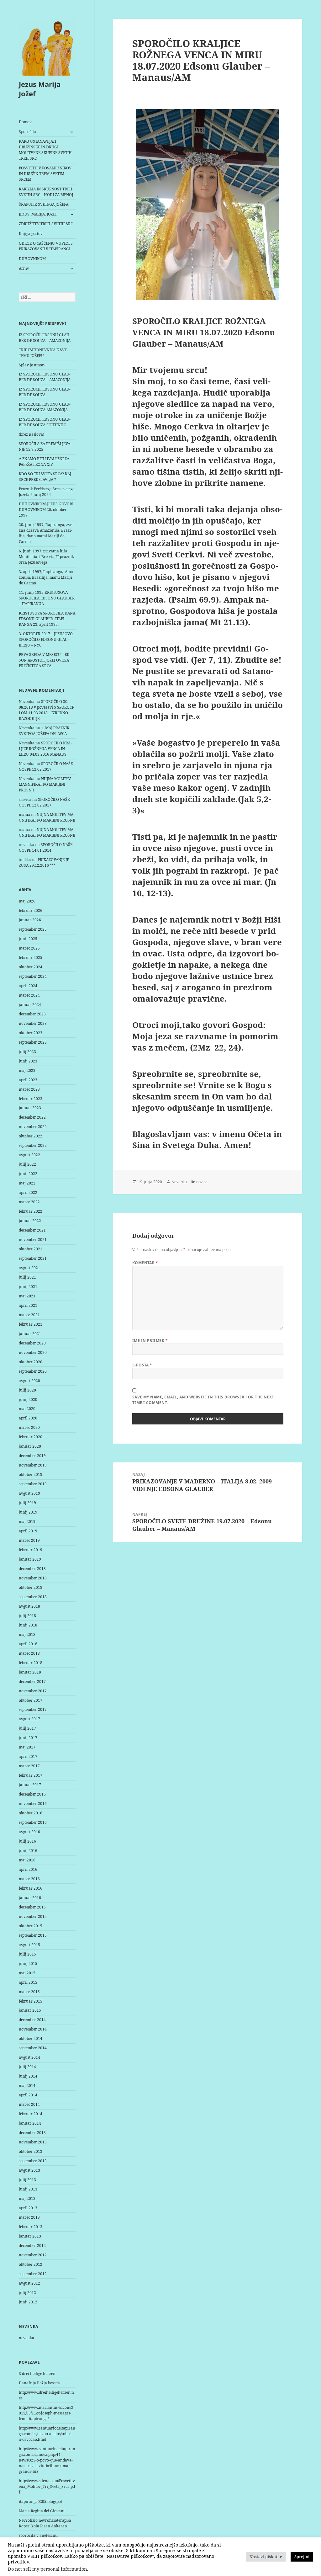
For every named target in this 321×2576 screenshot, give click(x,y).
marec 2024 (29, 995)
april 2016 (28, 1869)
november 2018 (33, 1578)
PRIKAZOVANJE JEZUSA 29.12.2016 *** (45, 862)
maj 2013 (27, 2198)
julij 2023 (27, 1052)
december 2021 (32, 1230)
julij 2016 (27, 1841)
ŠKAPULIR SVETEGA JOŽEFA (44, 204)
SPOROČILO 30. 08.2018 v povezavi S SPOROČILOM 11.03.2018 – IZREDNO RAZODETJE (47, 710)
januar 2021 (30, 1334)
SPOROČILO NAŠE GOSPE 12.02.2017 (46, 766)
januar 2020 (30, 1446)
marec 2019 (29, 1540)
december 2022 (32, 1117)
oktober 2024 (31, 967)
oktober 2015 (31, 1926)
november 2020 (33, 1352)
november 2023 (33, 1023)
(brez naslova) (32, 434)
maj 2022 (27, 1183)
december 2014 (32, 2020)
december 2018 (32, 1569)
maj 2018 (27, 1634)
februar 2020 (31, 1437)
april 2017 (28, 1756)
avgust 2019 (29, 1493)
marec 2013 (29, 2217)
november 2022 (33, 1127)
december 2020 (32, 1343)
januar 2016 (30, 1898)
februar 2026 (31, 910)
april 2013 (28, 2208)
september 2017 (33, 1709)
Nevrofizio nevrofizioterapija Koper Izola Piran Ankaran (45, 2523)
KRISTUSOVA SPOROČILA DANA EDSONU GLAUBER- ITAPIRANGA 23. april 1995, (47, 619)
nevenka (26, 2338)
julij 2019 (27, 1503)
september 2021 (33, 1258)
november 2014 (33, 2029)
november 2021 (33, 1240)
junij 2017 (28, 1738)
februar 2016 (31, 1888)
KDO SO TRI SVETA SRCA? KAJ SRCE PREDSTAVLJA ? (45, 477)
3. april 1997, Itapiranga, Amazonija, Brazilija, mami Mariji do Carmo (47, 577)
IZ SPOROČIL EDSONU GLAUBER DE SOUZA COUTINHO (45, 422)
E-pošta (142, 1365)
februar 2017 (31, 1775)
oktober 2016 (31, 1813)
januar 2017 (30, 1785)
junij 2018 (28, 1625)
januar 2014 (30, 2123)
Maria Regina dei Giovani (42, 2511)
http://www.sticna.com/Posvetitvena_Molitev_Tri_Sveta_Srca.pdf (47, 2486)
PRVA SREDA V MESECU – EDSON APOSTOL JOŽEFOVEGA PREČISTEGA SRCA (45, 660)
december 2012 (32, 2246)
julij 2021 (27, 1277)
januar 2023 (30, 1108)
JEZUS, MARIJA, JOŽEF (38, 214)
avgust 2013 (29, 2170)
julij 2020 (27, 1390)
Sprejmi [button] (302, 2557)
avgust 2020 (29, 1381)
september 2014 (33, 2048)
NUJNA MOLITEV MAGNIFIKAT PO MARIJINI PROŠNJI (45, 784)
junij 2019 (28, 1512)
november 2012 (33, 2255)
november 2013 (33, 2142)
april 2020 (28, 1418)
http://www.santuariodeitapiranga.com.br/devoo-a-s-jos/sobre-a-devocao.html (47, 2434)
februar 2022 (31, 1211)
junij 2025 (28, 939)
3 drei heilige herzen (37, 2374)
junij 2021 (28, 1287)
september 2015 (33, 1935)
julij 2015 (27, 1954)
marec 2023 (29, 1089)
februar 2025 (31, 958)
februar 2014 (31, 2114)
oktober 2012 (31, 2264)
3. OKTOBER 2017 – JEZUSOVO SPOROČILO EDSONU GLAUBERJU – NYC (46, 639)
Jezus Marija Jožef (40, 89)
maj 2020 (27, 1409)
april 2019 (28, 1531)
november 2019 (33, 1465)
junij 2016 (28, 1851)
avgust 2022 (29, 1155)
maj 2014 (27, 2086)
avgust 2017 (29, 1719)
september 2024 (33, 976)
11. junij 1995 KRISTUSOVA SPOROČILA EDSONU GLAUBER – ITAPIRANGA (47, 598)
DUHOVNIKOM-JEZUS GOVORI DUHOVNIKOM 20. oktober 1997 (46, 510)
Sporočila (27, 132)
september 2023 (33, 1042)
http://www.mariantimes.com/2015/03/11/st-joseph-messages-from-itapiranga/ (46, 2413)
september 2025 (33, 929)
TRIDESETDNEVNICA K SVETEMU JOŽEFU (43, 353)
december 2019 (32, 1456)
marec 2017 (29, 1766)
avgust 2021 (29, 1268)
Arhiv (24, 268)
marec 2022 (29, 1202)
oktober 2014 (31, 2038)
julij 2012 (27, 2293)
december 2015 (32, 1907)
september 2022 (33, 1145)
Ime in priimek (150, 1341)
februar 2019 (31, 1550)
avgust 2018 (29, 1606)
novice (202, 1182)
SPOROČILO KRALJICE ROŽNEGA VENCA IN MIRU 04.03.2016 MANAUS (45, 749)
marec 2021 (29, 1315)
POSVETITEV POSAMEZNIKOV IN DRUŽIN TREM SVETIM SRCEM (45, 174)
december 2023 (32, 1014)
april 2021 (28, 1305)
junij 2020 (28, 1400)
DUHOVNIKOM (32, 259)
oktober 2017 (31, 1700)
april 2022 (28, 1192)
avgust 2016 (29, 1832)
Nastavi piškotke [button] (266, 2557)
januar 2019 (30, 1559)
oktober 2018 (31, 1587)
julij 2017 (27, 1728)
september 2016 (33, 1822)
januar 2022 (30, 1221)
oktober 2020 (31, 1362)
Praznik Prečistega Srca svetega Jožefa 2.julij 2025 (47, 492)
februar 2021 (31, 1324)
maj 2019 (27, 1522)
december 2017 (32, 1682)
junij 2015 (28, 1964)
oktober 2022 (31, 1136)
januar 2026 (30, 920)
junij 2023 (28, 1061)
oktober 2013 (31, 2151)
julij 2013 (27, 2180)
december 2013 (32, 2133)
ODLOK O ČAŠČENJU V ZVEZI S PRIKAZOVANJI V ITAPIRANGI (46, 246)
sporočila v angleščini (38, 2535)
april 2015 (28, 1982)
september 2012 (33, 2274)
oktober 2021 (31, 1249)
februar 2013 (31, 2227)
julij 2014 (27, 2067)
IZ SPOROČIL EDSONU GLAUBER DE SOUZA (45, 392)
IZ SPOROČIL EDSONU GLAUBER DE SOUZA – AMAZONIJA (45, 338)
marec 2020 (29, 1427)
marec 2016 (29, 1879)
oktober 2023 (31, 1033)
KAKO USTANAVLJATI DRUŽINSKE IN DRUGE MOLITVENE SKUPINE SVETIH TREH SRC (45, 150)
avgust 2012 (29, 2283)
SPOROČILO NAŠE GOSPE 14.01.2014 (46, 847)
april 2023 (28, 1080)
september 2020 (33, 1371)
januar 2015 (30, 2010)
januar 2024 (30, 1005)
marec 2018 (29, 1653)
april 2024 (28, 986)
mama (24, 814)
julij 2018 (27, 1616)
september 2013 (33, 2161)
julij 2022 (27, 1164)
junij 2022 (28, 1174)
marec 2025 (29, 948)
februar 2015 (31, 2001)
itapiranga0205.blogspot (40, 2501)
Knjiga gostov (31, 234)
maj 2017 (27, 1747)
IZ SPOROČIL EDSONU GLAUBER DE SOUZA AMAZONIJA (45, 407)
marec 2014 (29, 2104)
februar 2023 (31, 1099)
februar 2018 (31, 1663)
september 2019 (33, 1484)
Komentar (145, 1263)
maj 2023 (27, 1070)
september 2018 (33, 1597)
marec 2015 (29, 1992)
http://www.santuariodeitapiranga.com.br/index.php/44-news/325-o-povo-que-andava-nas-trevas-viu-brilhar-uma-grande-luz (47, 2460)
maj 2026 (27, 901)
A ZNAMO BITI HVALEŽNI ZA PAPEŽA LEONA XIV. (44, 462)
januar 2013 (30, 2236)
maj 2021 (27, 1296)
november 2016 (33, 1804)
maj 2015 (27, 1973)
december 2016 (32, 1794)
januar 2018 (30, 1672)
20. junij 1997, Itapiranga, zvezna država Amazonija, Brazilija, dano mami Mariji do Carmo (46, 533)
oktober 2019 (31, 1474)
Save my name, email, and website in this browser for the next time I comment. (203, 1400)
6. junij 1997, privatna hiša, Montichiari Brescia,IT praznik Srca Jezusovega (46, 557)
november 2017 (33, 1691)
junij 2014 (28, 2076)
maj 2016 (27, 1860)
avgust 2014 (29, 2057)
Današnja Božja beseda (39, 2383)
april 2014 (28, 2095)
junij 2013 (28, 2189)
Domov (25, 122)
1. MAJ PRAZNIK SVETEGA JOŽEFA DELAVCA (44, 731)
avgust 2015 (29, 1945)
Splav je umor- (32, 365)
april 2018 (28, 1644)
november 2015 (33, 1916)
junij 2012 (28, 2302)
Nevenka (27, 702)
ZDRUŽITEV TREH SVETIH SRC (46, 224)
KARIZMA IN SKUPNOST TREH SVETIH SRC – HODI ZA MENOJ (46, 192)
